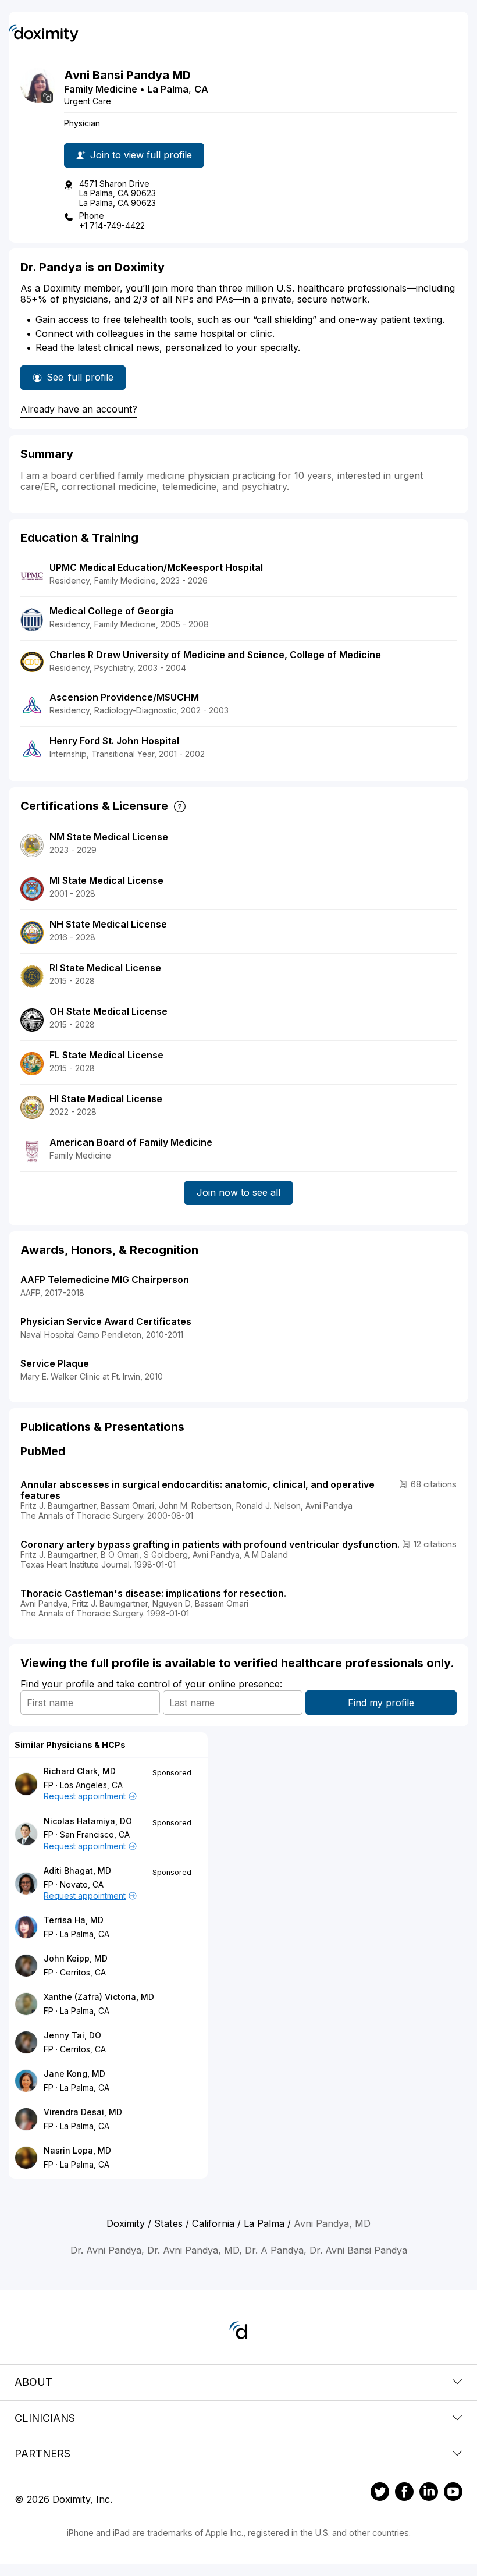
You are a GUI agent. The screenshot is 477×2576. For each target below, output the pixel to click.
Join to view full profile (141, 155)
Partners (42, 2454)
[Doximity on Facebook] (404, 2493)
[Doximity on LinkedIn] (429, 2493)
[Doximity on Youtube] (453, 2493)
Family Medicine (101, 89)
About (33, 2382)
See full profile (80, 381)
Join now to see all (238, 1192)
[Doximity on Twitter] (380, 2493)
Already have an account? (79, 409)
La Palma (168, 89)
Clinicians (45, 2418)
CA (201, 89)
